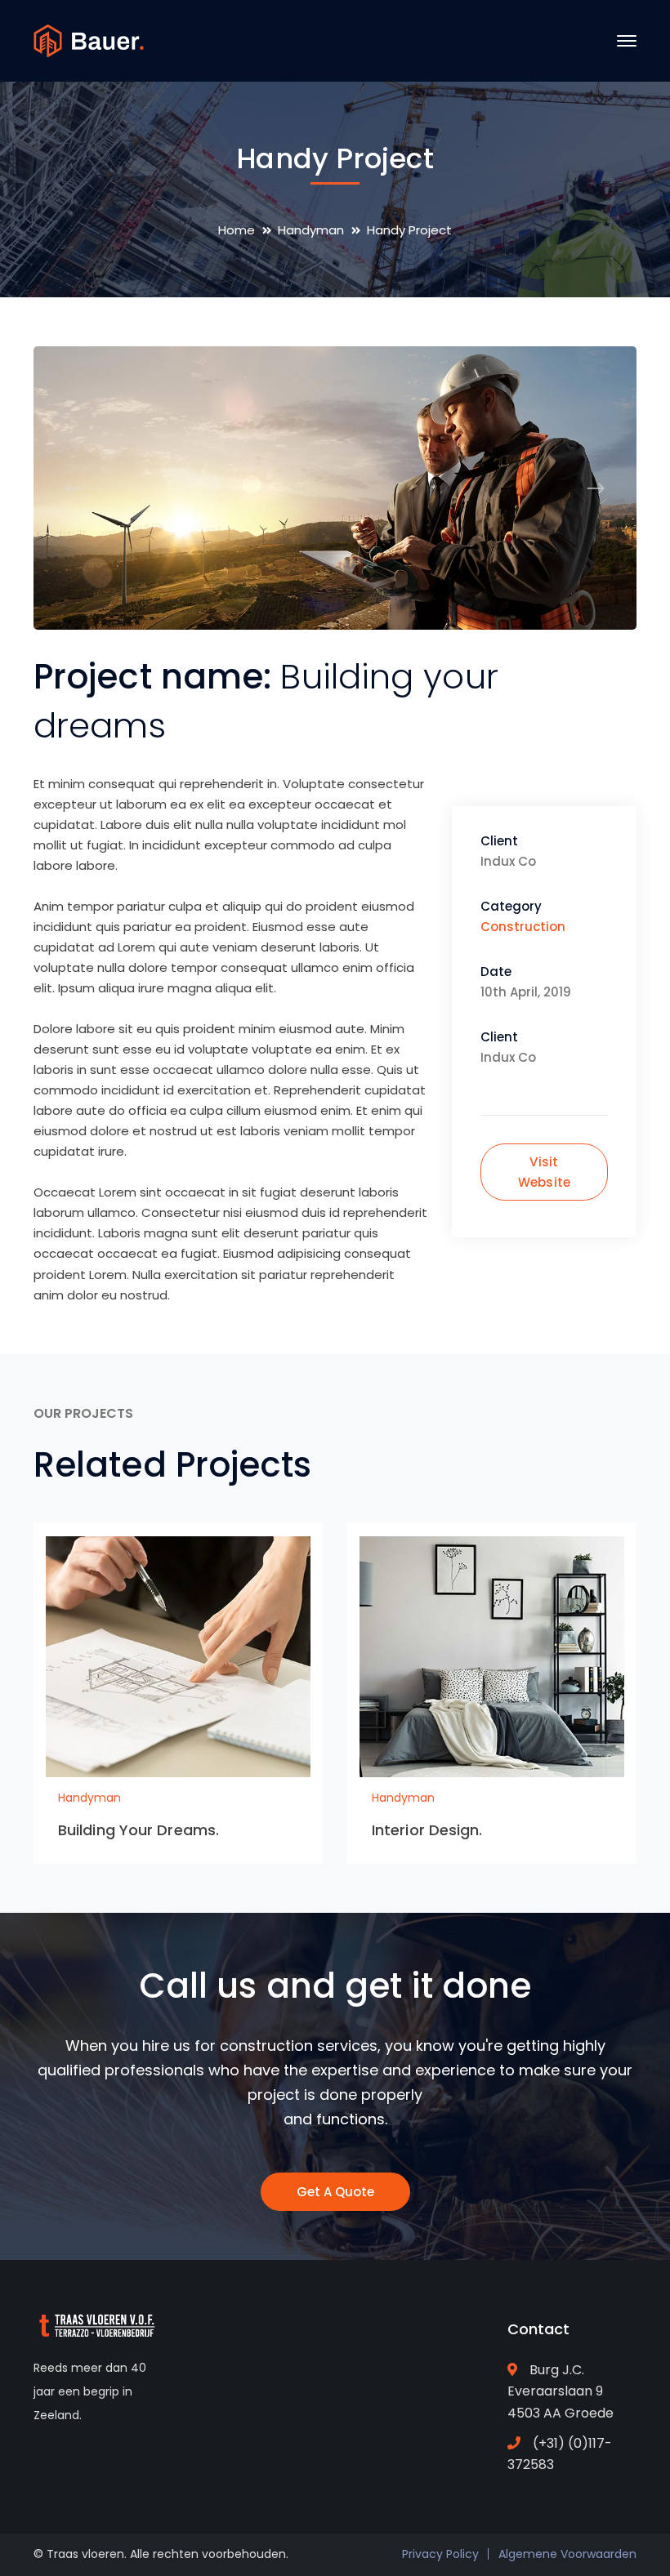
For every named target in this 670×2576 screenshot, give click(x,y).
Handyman (311, 230)
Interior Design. (427, 1830)
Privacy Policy (440, 2554)
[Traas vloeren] (89, 40)
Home (237, 230)
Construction (523, 927)
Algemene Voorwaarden (567, 2554)
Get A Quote (335, 2192)
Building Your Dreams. (138, 1830)
